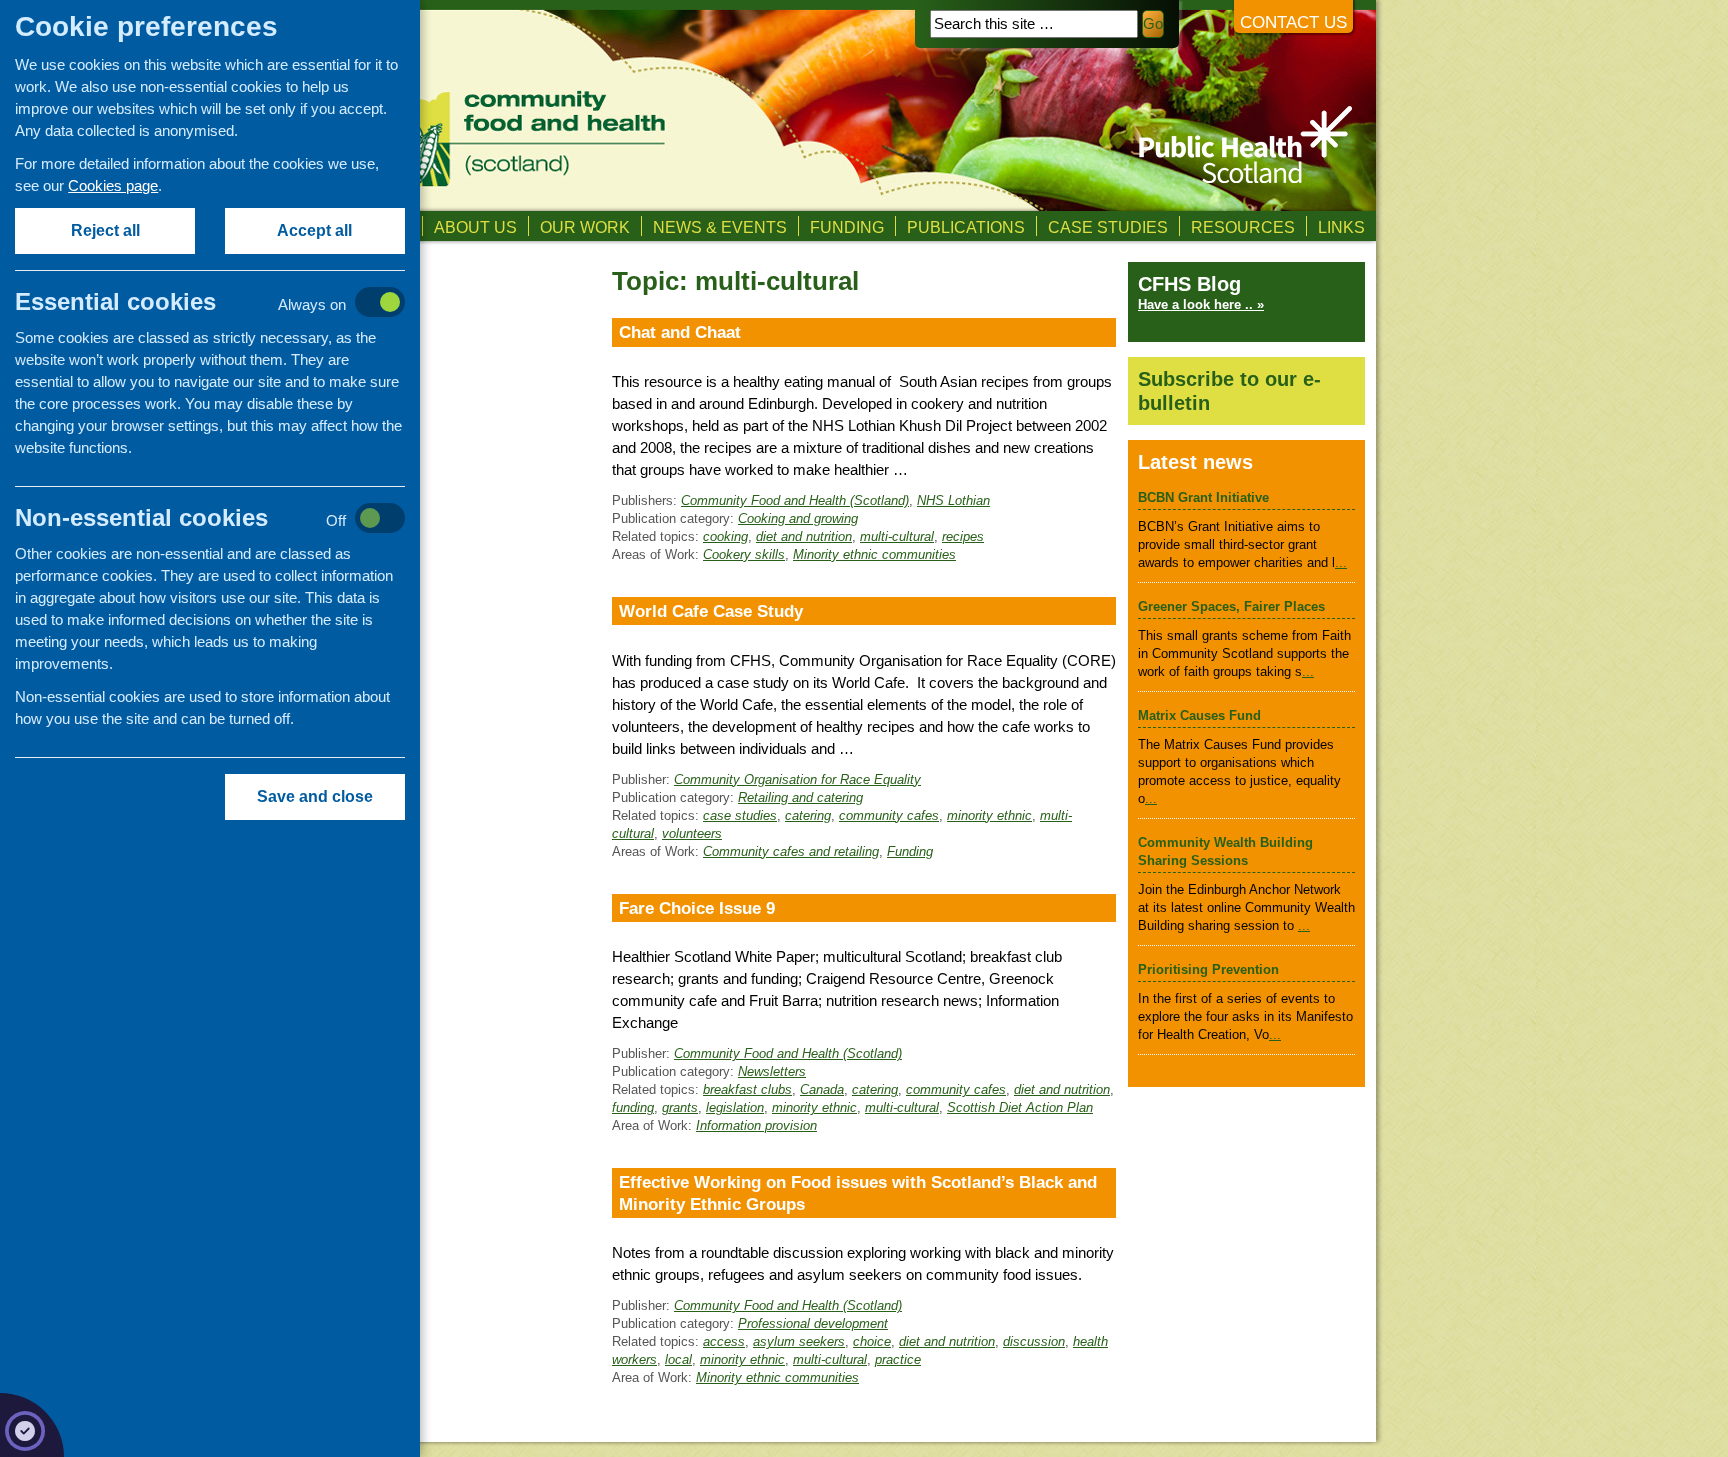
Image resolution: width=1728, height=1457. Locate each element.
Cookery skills (744, 554)
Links (1341, 227)
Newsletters (772, 1071)
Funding (847, 227)
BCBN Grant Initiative (1203, 497)
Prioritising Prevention (1208, 969)
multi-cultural (897, 536)
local (678, 1359)
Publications (966, 227)
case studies (740, 815)
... (1341, 562)
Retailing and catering (800, 797)
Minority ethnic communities (874, 554)
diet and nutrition (804, 536)
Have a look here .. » (1201, 304)
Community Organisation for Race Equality (797, 779)
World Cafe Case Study (711, 611)
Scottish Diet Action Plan (1020, 1107)
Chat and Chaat (680, 332)
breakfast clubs (747, 1089)
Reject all (105, 230)
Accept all (315, 230)
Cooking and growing (798, 518)
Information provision (756, 1125)
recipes (963, 536)
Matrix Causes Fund (1199, 715)
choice (872, 1341)
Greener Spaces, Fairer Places (1231, 606)
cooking (725, 536)
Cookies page (113, 185)
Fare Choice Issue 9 (697, 908)
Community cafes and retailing (791, 851)
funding (633, 1107)
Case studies (1108, 227)
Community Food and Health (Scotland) (795, 500)
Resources (1243, 227)
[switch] (230, 303)
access (724, 1341)
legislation (735, 1107)
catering (808, 815)
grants (680, 1107)
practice (898, 1359)
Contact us (1293, 22)
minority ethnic (989, 815)
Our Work (585, 227)
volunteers (692, 833)
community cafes (889, 815)
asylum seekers (799, 1341)
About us (475, 227)
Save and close (315, 796)
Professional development (813, 1323)
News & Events (720, 227)
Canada (822, 1089)
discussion (1034, 1341)
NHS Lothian (953, 500)
